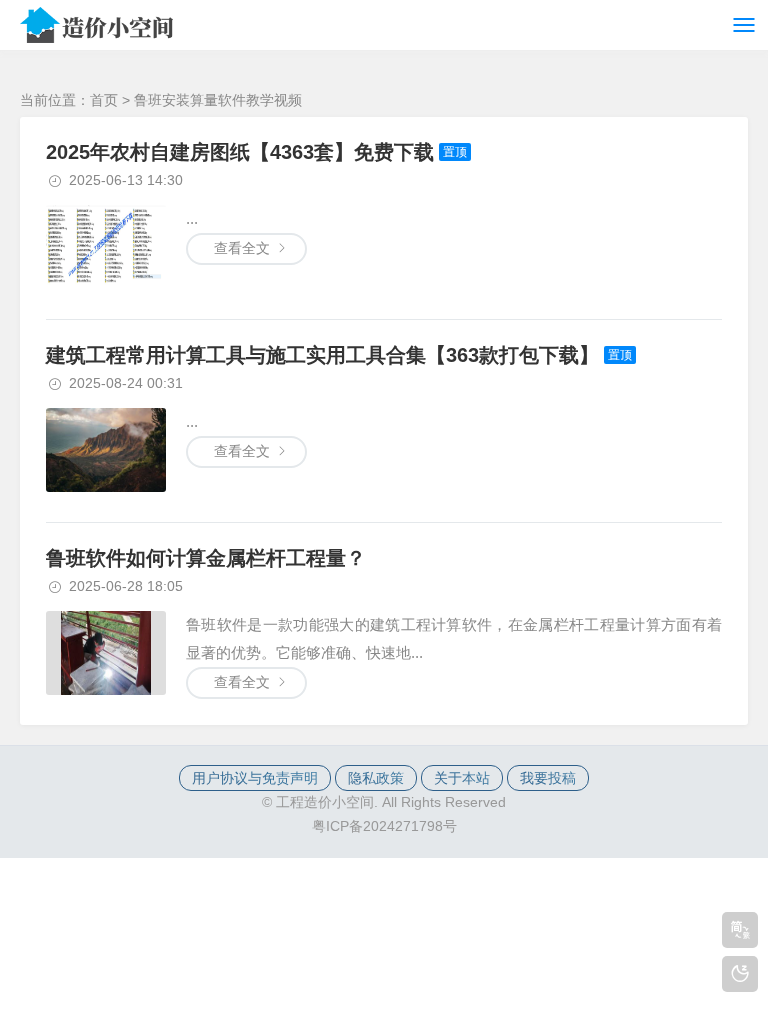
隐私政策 (376, 778)
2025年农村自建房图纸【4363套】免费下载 (240, 152)
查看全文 (242, 248)
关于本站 (462, 778)
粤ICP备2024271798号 (384, 826)
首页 (104, 100)
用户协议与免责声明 (255, 778)
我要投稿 (548, 778)
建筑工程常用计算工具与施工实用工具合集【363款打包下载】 (322, 355)
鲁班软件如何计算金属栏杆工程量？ (206, 558)
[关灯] (740, 974)
